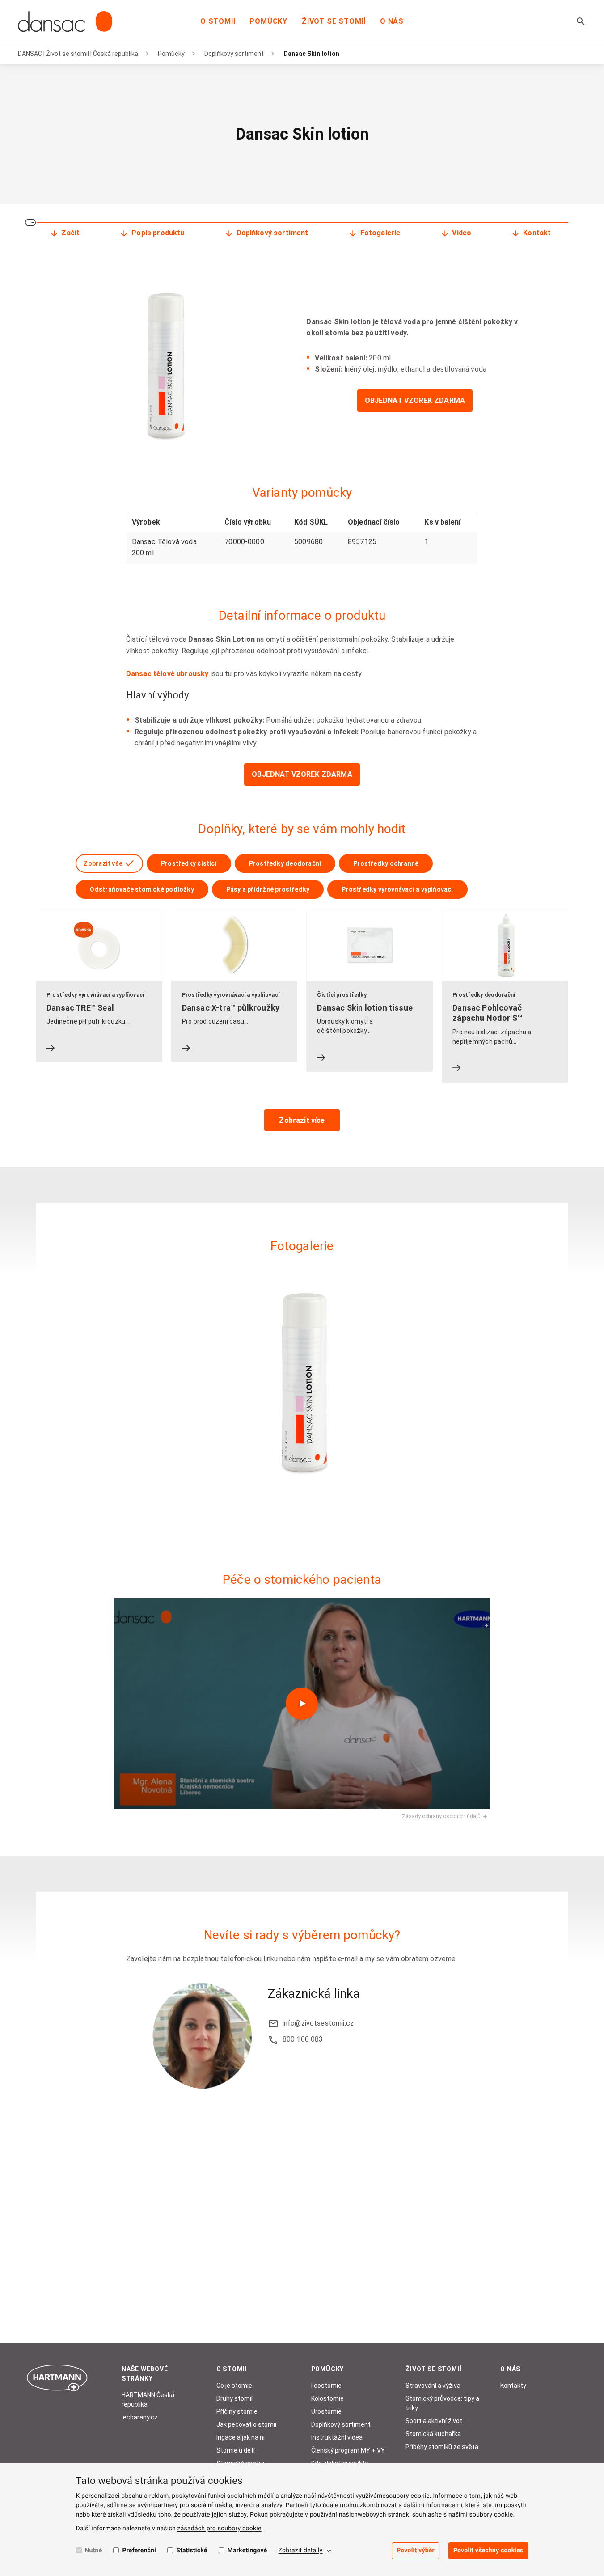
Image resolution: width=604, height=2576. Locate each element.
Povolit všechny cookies (488, 2551)
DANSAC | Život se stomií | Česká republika (78, 54)
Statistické (192, 2551)
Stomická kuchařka (433, 2434)
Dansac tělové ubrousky (167, 674)
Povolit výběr (416, 2551)
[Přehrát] (302, 1704)
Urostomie (326, 2411)
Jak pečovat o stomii (246, 2424)
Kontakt (537, 233)
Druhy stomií (234, 2398)
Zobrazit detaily (301, 2551)
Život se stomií (334, 21)
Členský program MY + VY (348, 2450)
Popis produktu (158, 233)
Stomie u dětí (236, 2450)
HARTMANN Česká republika (148, 2400)
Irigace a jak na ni (241, 2437)
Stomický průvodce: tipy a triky (442, 2403)
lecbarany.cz (140, 2417)
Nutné (94, 2551)
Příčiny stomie (237, 2411)
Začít (70, 233)
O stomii (218, 21)
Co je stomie (234, 2386)
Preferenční (139, 2551)
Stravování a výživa (433, 2386)
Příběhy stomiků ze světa (442, 2447)
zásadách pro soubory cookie (220, 2529)
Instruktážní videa (337, 2437)
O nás (392, 21)
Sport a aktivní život (434, 2421)
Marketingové (247, 2551)
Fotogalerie (380, 233)
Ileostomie (326, 2386)
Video (462, 233)
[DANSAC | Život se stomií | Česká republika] (65, 21)
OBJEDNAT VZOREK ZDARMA (415, 400)
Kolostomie (327, 2398)
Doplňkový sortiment (234, 54)
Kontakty (513, 2386)
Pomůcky (268, 21)
